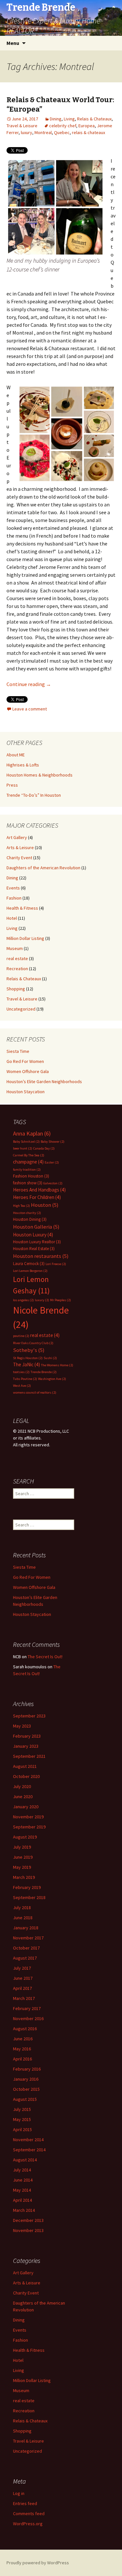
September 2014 (29, 2150)
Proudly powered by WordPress (38, 2563)
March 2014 (24, 2210)
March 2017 (24, 1998)
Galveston (53, 1183)
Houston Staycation (26, 1092)
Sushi (50, 1358)
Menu (13, 43)
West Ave (22, 1386)
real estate (17, 958)
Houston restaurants (41, 1256)
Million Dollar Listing (25, 938)
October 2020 (26, 1776)
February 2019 (27, 1887)
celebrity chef (63, 126)
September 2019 (29, 1827)
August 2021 (25, 1766)
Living (69, 119)
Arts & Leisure (20, 847)
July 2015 (22, 2109)
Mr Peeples (61, 1300)
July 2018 (22, 1908)
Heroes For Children (37, 1197)
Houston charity (27, 1213)
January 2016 (26, 2079)
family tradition (27, 1170)
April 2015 (22, 2129)
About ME (16, 755)
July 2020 (22, 1786)
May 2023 (22, 1726)
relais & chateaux (88, 132)
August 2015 (25, 2099)
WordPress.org (28, 2524)
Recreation (17, 969)
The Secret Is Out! (45, 1657)
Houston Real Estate (34, 1249)
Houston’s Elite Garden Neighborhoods (44, 1081)
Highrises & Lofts (23, 765)
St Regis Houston (28, 1358)
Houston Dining (30, 1219)
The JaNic (27, 1364)
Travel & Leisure (22, 126)
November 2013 (28, 2230)
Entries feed (25, 2503)
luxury (27, 132)
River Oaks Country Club (33, 1343)
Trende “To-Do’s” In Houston (34, 795)
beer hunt (23, 1148)
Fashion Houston (31, 1176)
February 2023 (27, 1736)
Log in (19, 2493)
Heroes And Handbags (39, 1190)
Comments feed (29, 2514)
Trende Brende (44, 1372)
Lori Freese (56, 1264)
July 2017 (22, 1968)
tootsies (21, 1372)
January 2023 (26, 1746)
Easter (52, 1162)
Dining (56, 119)
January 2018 (26, 1928)
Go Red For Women (25, 1061)
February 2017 (27, 2008)
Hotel (12, 918)
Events (13, 888)
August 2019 (25, 1837)
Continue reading (29, 684)
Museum (15, 948)
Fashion (14, 898)
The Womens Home (57, 1365)
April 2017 (22, 1988)
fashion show (28, 1183)
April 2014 (22, 2200)
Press (12, 785)
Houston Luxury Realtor (37, 1242)
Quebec (62, 132)
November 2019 (28, 1817)
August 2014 (25, 2160)
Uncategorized (21, 1009)
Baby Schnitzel (26, 1142)
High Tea (21, 1206)
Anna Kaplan (32, 1133)
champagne (28, 1162)
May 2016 (22, 2049)
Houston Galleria (36, 1227)
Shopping (16, 989)
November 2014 (28, 2140)
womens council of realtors (35, 1392)
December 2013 (28, 2220)
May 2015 (22, 2119)
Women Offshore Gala (28, 1071)
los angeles (23, 1300)
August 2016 (25, 2029)
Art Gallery (17, 837)
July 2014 (22, 2170)
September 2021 (29, 1756)
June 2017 (23, 1978)
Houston (45, 1205)
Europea (87, 126)
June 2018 (23, 1918)
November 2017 (28, 1938)
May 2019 (22, 1867)
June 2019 (23, 1857)
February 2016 (27, 2069)
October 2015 (26, 2089)
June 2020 (23, 1797)
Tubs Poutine (25, 1379)
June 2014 (23, 2180)
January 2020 (26, 1807)
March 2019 (24, 1877)
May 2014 (22, 2190)
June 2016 (23, 2039)
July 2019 (22, 1847)
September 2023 (29, 1716)
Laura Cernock (29, 1264)
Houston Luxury (33, 1235)
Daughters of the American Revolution (43, 868)
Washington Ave (52, 1379)
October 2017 (26, 1948)
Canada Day (44, 1148)
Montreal (43, 132)
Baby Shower (53, 1142)
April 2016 (22, 2059)
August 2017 (25, 1958)
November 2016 (28, 2018)
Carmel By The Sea (29, 1155)
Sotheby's (29, 1350)
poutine (21, 1336)
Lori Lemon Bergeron (30, 1271)
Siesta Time (18, 1051)
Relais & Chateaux (94, 119)
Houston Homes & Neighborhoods (40, 775)
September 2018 (29, 1897)
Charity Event (19, 858)
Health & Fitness (22, 908)
